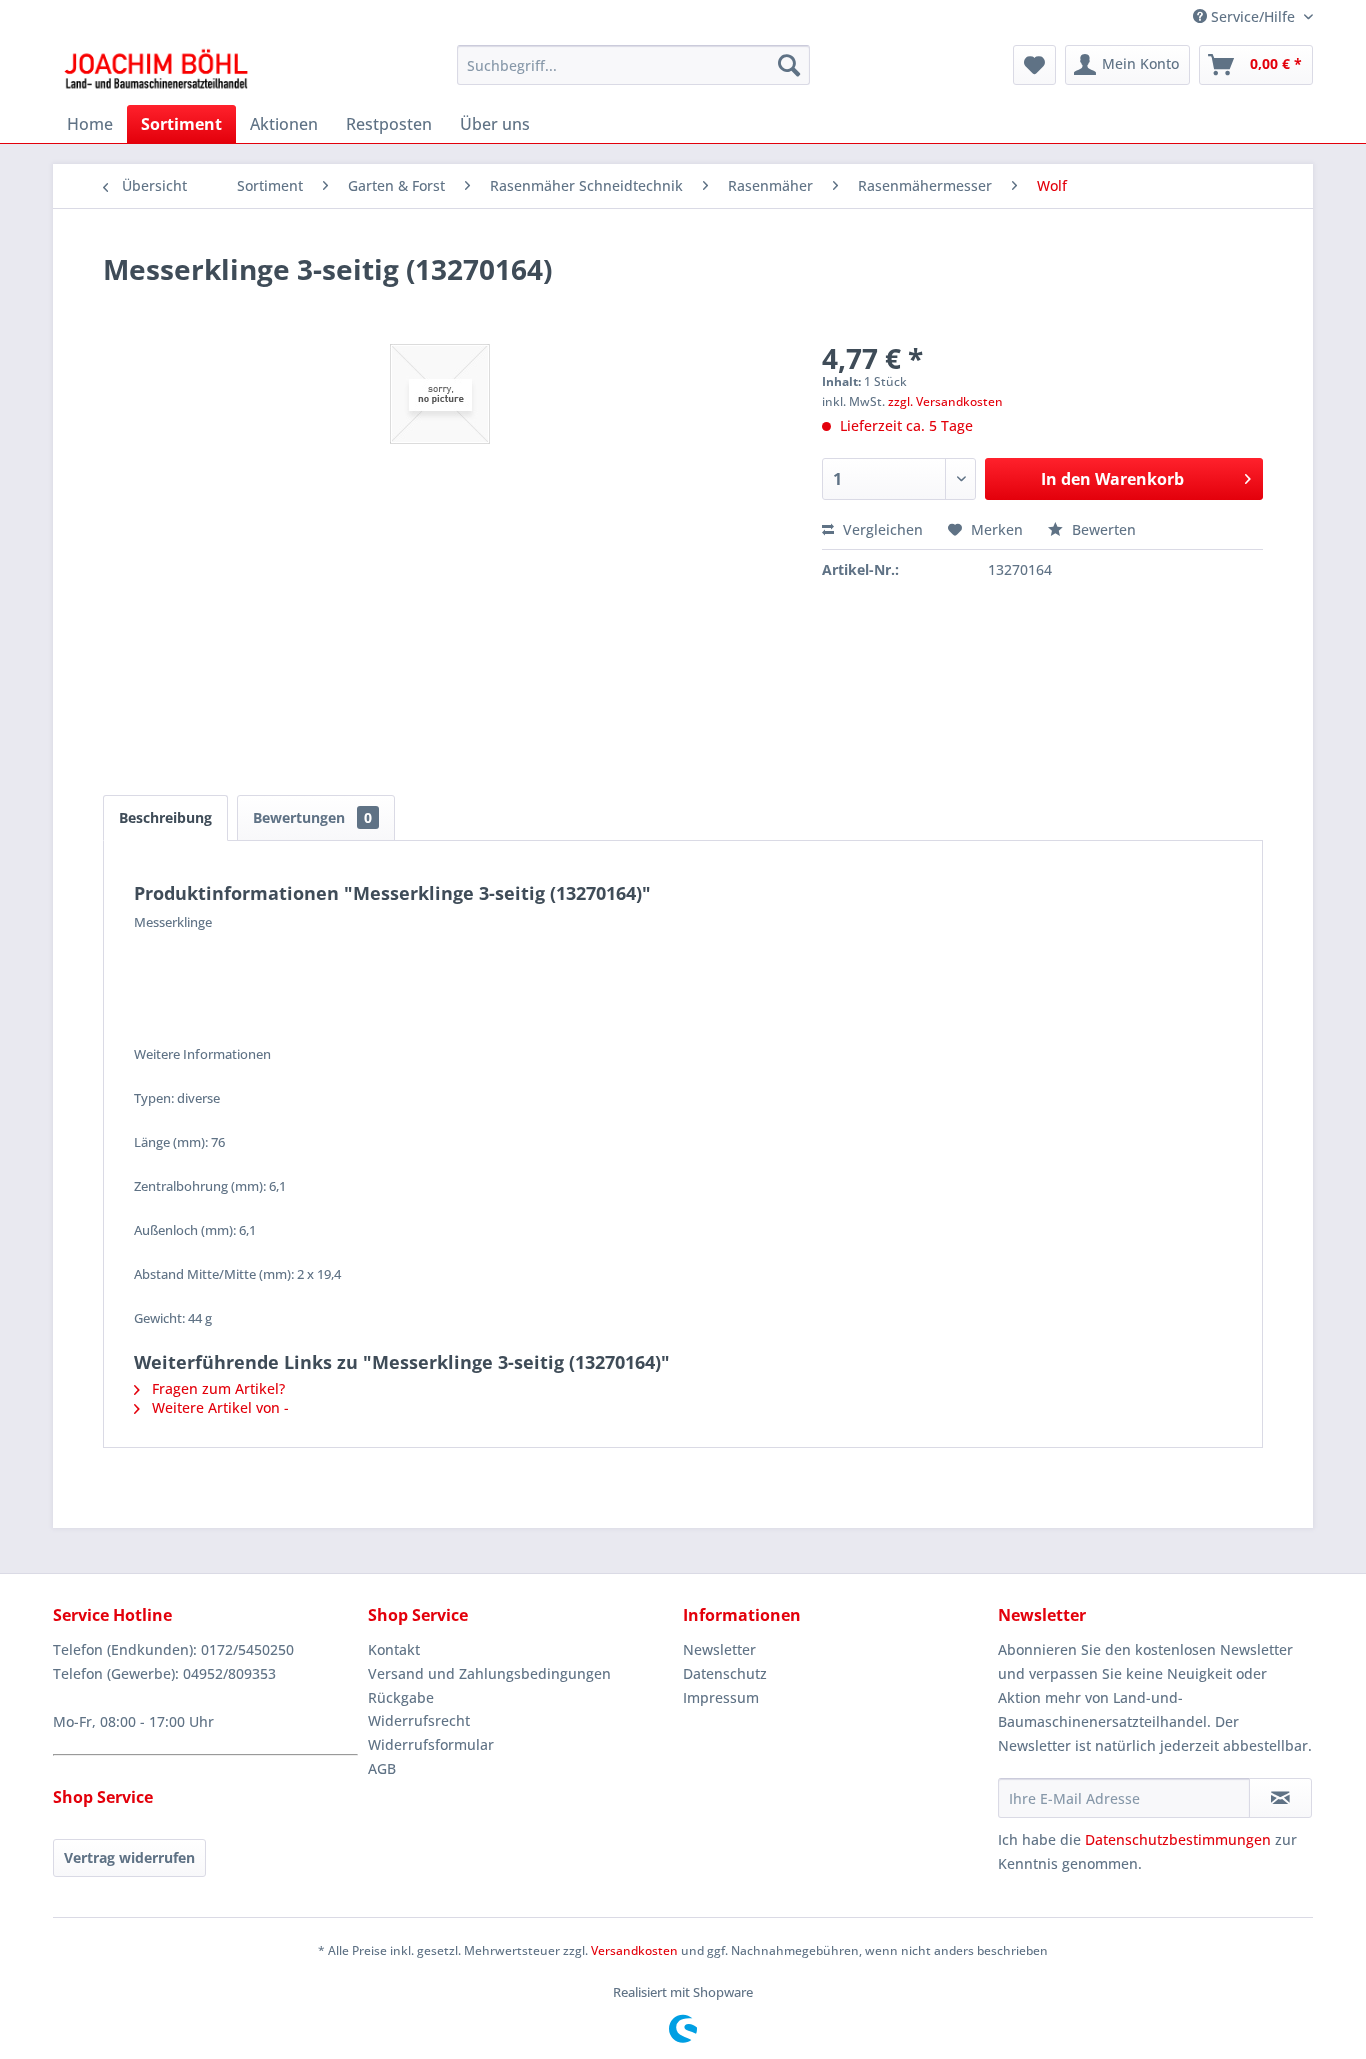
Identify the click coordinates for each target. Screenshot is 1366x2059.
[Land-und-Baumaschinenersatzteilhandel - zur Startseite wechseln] (156, 70)
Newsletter (719, 1649)
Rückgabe (401, 1697)
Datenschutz (725, 1673)
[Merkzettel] (1034, 65)
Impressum (721, 1697)
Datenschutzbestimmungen (1178, 1839)
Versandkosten (634, 1950)
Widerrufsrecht (419, 1720)
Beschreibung (165, 817)
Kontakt (394, 1649)
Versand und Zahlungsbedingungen (489, 1673)
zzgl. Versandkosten (945, 401)
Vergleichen (881, 529)
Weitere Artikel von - (218, 1407)
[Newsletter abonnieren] (1280, 1798)
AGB (382, 1768)
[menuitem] (633, 65)
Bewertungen (312, 817)
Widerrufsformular (431, 1744)
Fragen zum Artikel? (216, 1388)
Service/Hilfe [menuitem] (1253, 16)
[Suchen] (789, 65)
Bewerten (1102, 529)
